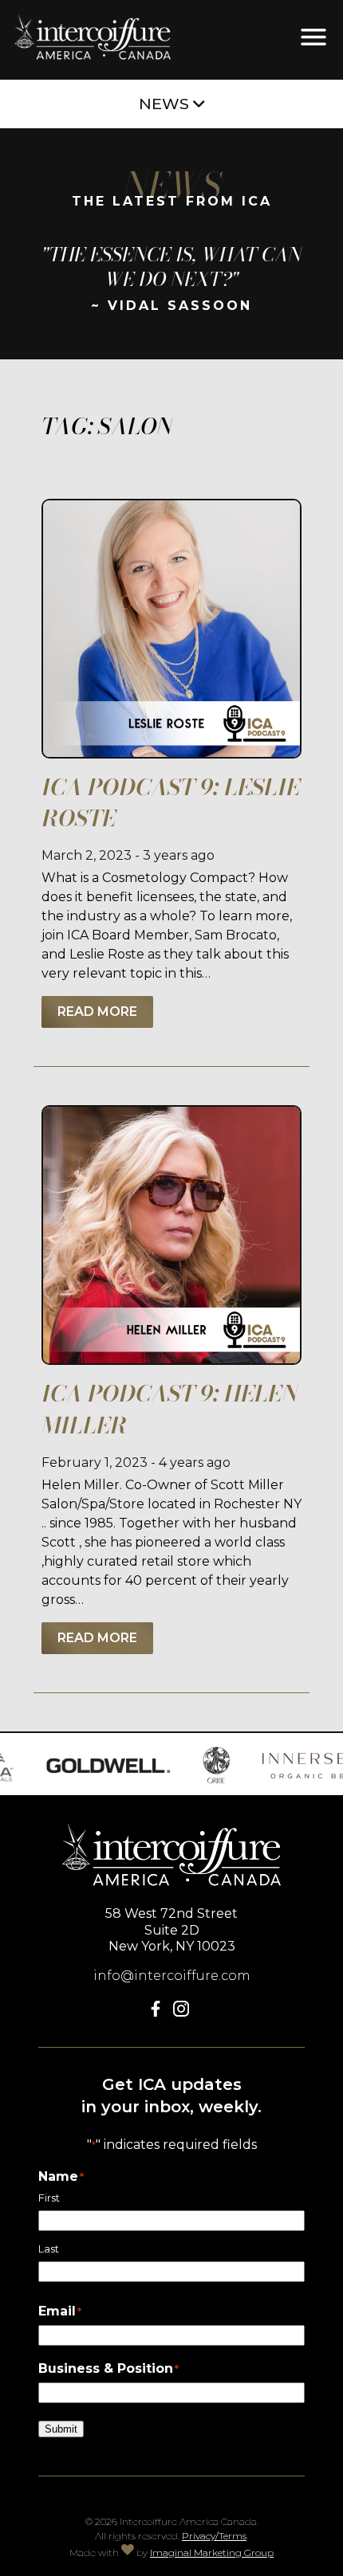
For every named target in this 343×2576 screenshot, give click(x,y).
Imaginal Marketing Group (212, 2552)
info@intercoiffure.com (172, 1976)
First (49, 2198)
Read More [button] (97, 1012)
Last (49, 2249)
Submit (61, 2429)
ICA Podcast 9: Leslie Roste (171, 802)
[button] (159, 2012)
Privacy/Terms (214, 2536)
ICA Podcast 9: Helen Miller (170, 1409)
